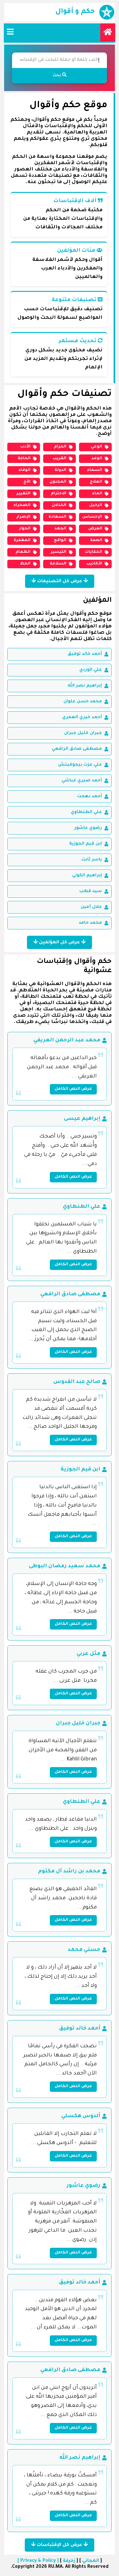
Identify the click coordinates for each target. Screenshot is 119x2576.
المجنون (58, 482)
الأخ (27, 482)
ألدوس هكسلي (81, 2116)
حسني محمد (84, 1950)
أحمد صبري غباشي (82, 781)
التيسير (59, 552)
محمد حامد (90, 923)
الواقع (60, 540)
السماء (95, 470)
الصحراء (22, 505)
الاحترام (59, 494)
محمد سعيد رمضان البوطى (65, 1566)
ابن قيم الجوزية (86, 844)
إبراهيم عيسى (82, 1119)
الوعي (96, 447)
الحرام (60, 447)
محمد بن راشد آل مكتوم (69, 1871)
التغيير (23, 494)
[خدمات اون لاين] (108, 32)
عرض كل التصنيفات (60, 582)
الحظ (25, 564)
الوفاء (24, 470)
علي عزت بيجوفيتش (80, 765)
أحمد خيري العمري (82, 717)
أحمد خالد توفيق (85, 654)
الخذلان (59, 505)
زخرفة (69, 2561)
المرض (95, 529)
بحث (57, 76)
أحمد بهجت (89, 796)
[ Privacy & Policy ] (38, 2561)
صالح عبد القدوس (77, 1382)
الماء (97, 494)
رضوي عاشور (88, 828)
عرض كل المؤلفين (60, 943)
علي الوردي (91, 670)
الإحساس (92, 517)
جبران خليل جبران (83, 733)
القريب (60, 459)
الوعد (97, 459)
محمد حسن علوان (83, 702)
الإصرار (23, 517)
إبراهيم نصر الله (85, 686)
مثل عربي (88, 1654)
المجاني (91, 2561)
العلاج (96, 482)
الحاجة (24, 459)
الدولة (60, 470)
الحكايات (93, 552)
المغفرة (22, 540)
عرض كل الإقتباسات (60, 2545)
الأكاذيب (94, 564)
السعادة (57, 517)
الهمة (96, 540)
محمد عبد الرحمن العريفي (67, 1040)
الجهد (60, 529)
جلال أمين (91, 907)
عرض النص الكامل (73, 1089)
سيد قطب (91, 891)
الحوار (25, 529)
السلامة (58, 564)
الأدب (25, 447)
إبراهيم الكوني (87, 875)
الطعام (23, 552)
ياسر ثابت (92, 860)
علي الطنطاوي (86, 812)
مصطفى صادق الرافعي (77, 749)
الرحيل (96, 505)
